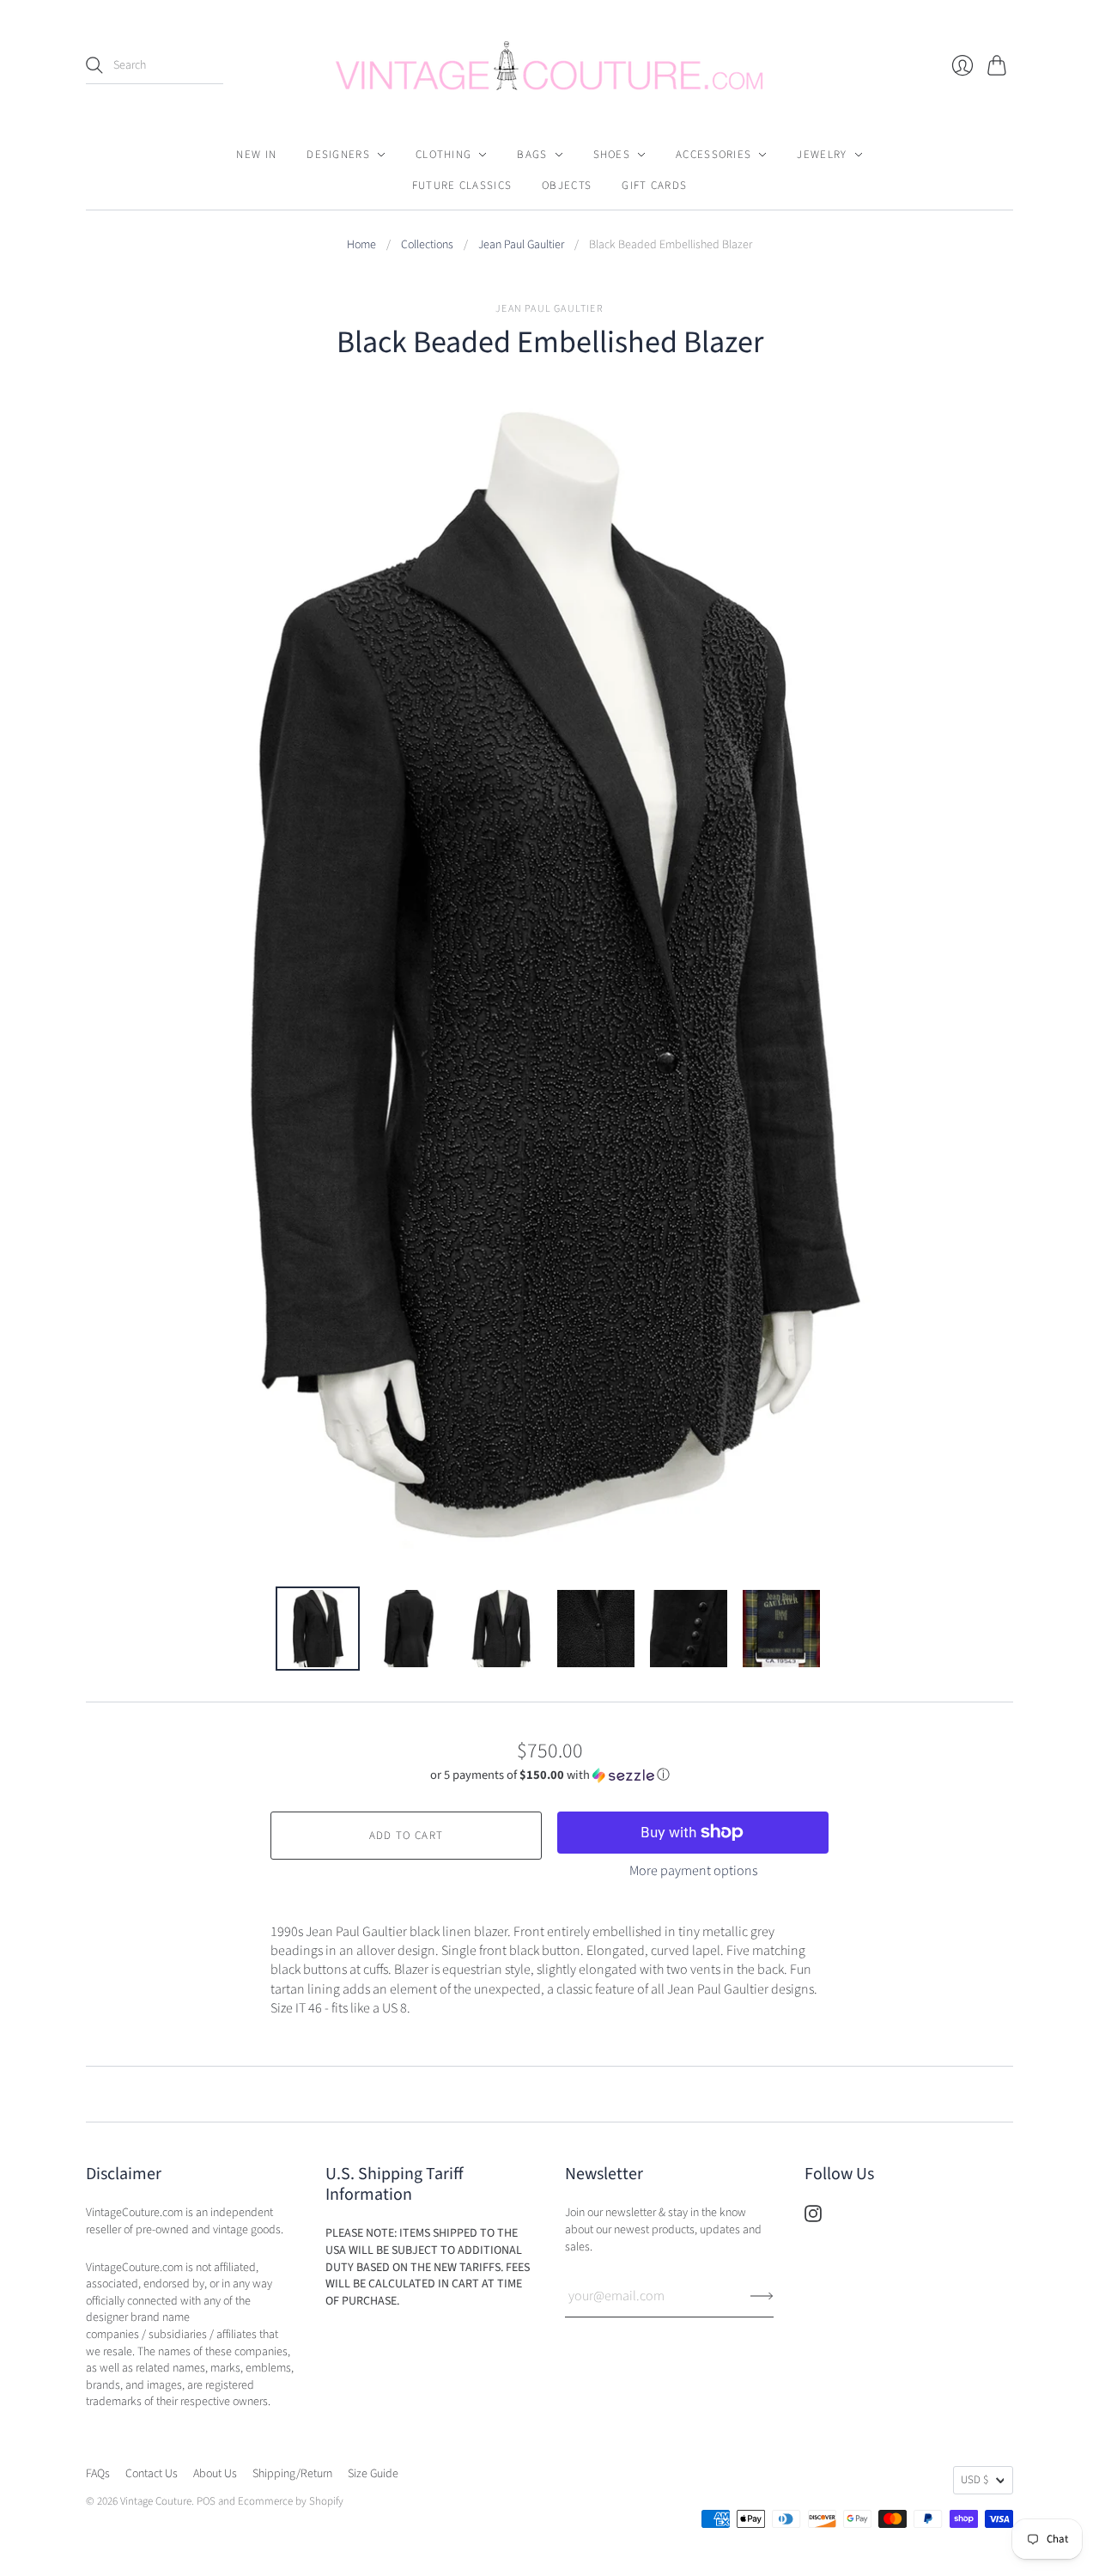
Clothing (443, 155)
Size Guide (373, 2474)
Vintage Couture (156, 2501)
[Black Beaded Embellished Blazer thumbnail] (318, 1629)
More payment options (693, 1871)
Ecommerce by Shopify (291, 2501)
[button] (550, 1775)
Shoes (612, 155)
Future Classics (462, 186)
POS (206, 2501)
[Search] (94, 65)
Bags (532, 155)
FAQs (98, 2474)
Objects (567, 186)
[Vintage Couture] (549, 66)
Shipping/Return (292, 2474)
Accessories (713, 155)
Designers (338, 155)
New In (256, 155)
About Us (215, 2474)
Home (361, 245)
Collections (427, 245)
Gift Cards (654, 186)
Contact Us (152, 2474)
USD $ (975, 2480)
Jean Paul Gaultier (521, 245)
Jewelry (822, 155)
